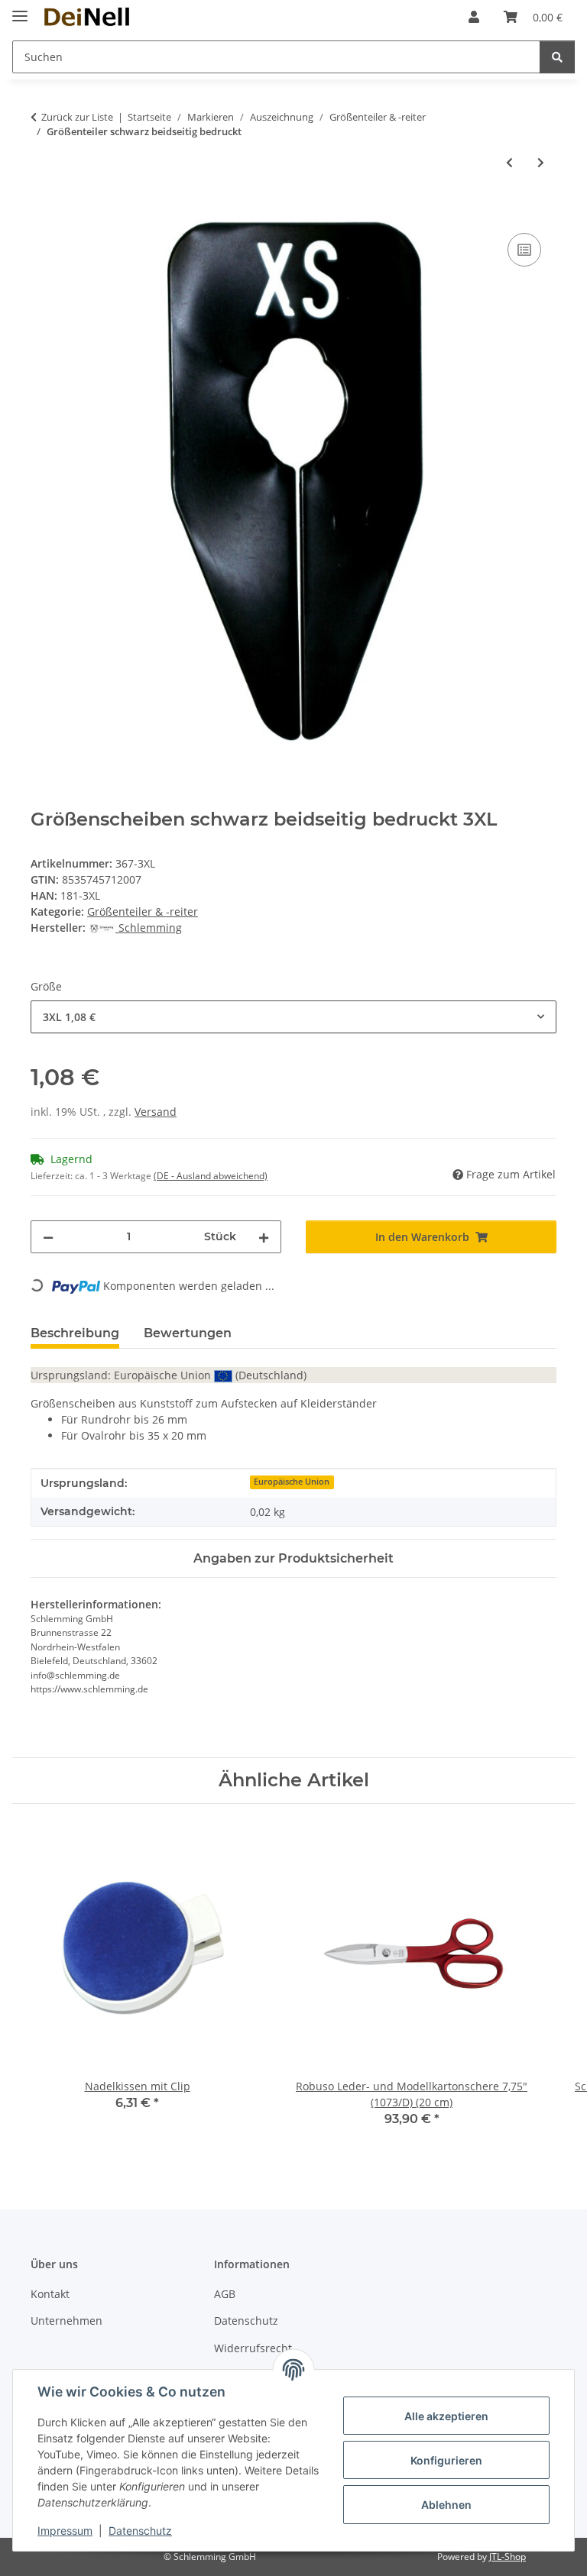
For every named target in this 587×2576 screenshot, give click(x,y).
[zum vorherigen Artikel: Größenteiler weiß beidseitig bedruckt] (509, 162)
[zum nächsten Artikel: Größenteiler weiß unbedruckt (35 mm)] (541, 162)
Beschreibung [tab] (75, 1333)
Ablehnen (446, 2505)
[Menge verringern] (48, 1237)
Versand (156, 1112)
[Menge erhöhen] (264, 1237)
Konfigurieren (446, 2460)
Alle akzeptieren (446, 2416)
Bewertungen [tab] (188, 1333)
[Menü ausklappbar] (20, 10)
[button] (474, 17)
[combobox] (293, 1017)
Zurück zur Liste (77, 117)
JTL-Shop (508, 2557)
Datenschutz (140, 2531)
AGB (225, 2294)
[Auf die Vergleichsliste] (524, 250)
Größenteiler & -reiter (143, 911)
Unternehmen (66, 2321)
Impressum (65, 2531)
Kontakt (50, 2294)
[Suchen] (557, 57)
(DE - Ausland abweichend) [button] (211, 1176)
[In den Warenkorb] (43, 212)
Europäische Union (292, 1482)
